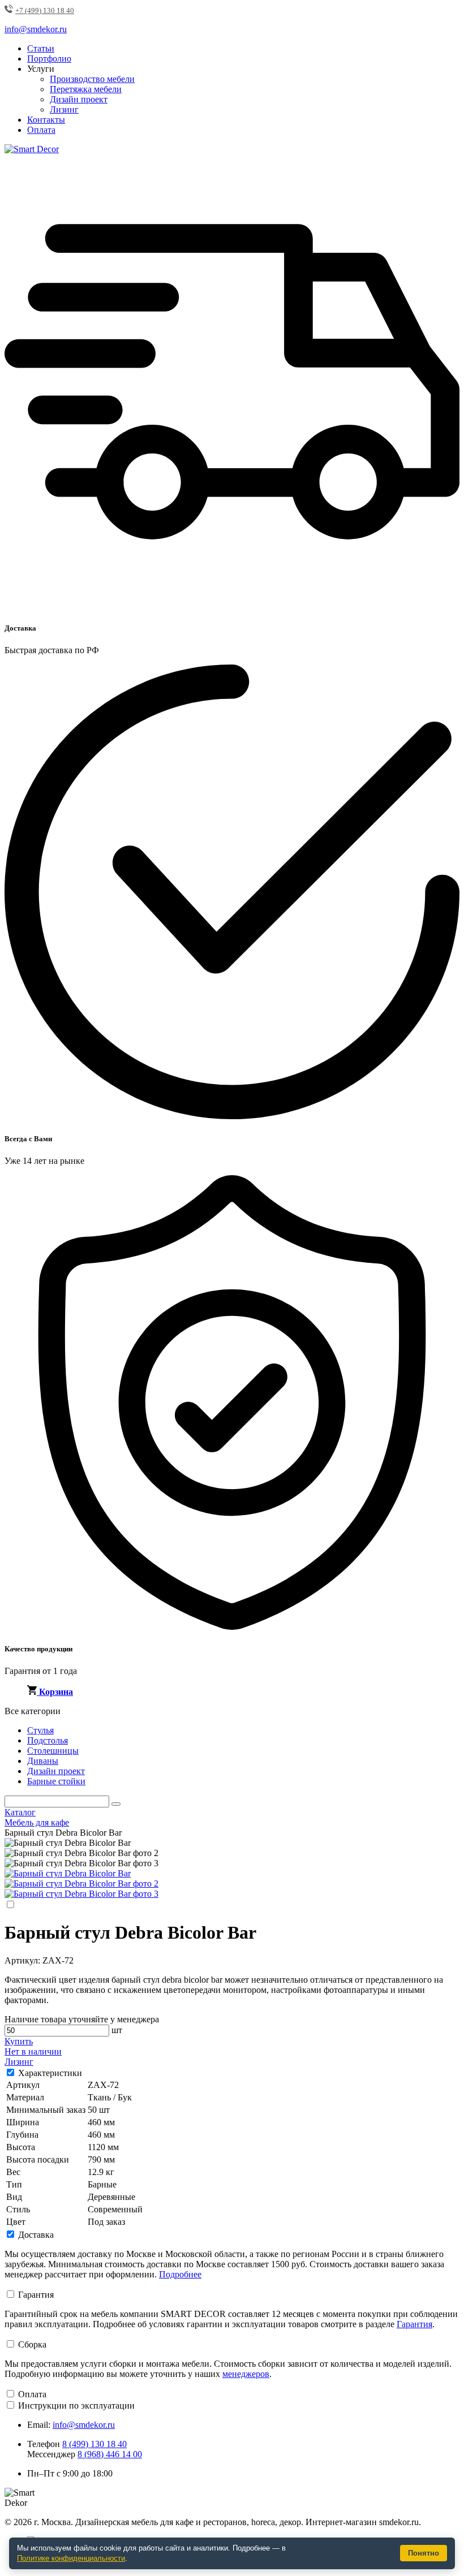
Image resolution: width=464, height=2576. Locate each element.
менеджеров (246, 2374)
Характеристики (50, 2073)
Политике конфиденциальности (71, 2558)
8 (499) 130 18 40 (94, 2444)
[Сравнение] (10, 1905)
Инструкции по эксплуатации (76, 2405)
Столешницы (53, 1751)
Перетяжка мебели (86, 89)
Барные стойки (56, 1781)
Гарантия (36, 2295)
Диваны (43, 1761)
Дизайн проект (79, 99)
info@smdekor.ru (84, 2425)
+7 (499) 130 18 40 (45, 10)
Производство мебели (92, 79)
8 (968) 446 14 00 (110, 2454)
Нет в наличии (33, 2051)
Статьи (41, 48)
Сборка (32, 2344)
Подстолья (48, 1740)
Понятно (424, 2553)
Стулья (40, 1730)
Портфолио (49, 59)
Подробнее (180, 2274)
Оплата (41, 130)
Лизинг (64, 109)
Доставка (36, 2235)
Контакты (46, 120)
